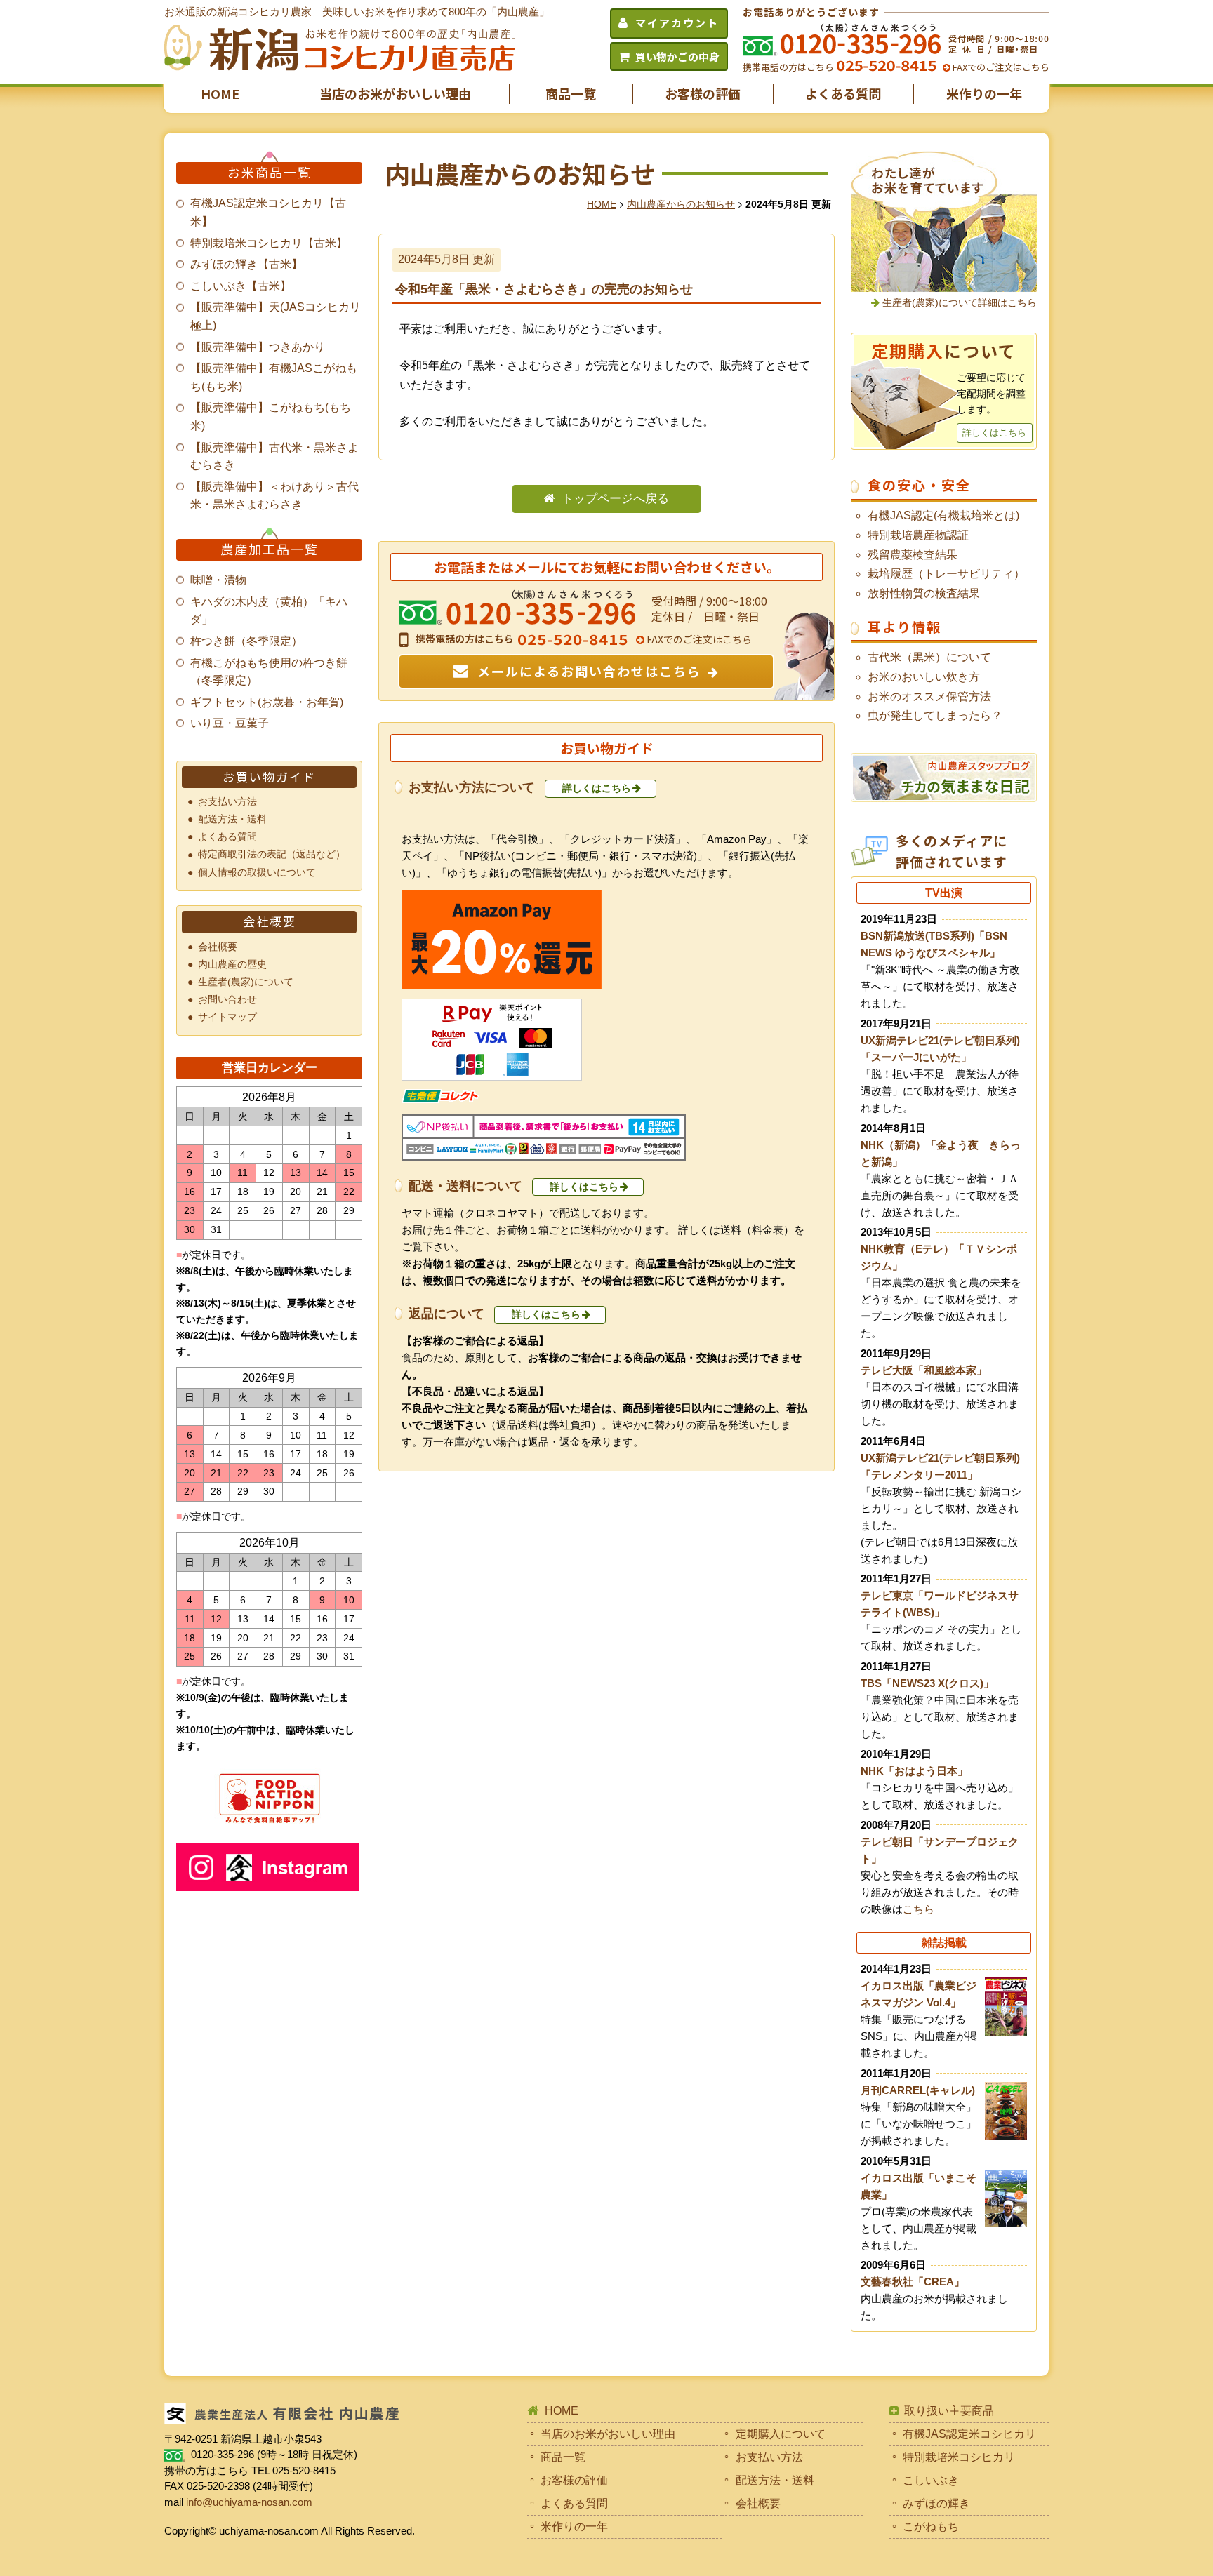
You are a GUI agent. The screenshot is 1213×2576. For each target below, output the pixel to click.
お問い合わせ (227, 999)
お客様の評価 (703, 93)
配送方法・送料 (232, 819)
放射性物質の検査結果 (924, 593)
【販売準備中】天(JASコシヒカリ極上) (276, 316)
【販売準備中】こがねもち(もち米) (271, 416)
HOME (220, 93)
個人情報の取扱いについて (257, 872)
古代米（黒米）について (929, 657)
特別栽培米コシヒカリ (959, 2457)
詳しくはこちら (597, 788)
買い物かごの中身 (677, 56)
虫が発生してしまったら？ (935, 715)
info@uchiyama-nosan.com (249, 2502)
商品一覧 (571, 93)
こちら (919, 1909)
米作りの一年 (984, 93)
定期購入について (781, 2434)
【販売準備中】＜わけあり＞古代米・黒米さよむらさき (274, 496)
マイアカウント (677, 23)
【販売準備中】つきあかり (258, 347)
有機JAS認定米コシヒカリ (969, 2434)
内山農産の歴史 (232, 964)
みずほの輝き (936, 2503)
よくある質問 (843, 93)
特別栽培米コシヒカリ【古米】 (269, 243)
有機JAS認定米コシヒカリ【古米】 (268, 212)
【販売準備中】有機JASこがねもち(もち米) (274, 377)
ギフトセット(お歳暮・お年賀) (267, 702)
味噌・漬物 (218, 580)
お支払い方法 (227, 801)
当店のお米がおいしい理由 (395, 93)
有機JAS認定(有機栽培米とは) (943, 515)
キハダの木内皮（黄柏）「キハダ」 (269, 611)
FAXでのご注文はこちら (1000, 67)
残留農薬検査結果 (913, 555)
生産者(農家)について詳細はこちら (960, 302)
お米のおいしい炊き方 (924, 677)
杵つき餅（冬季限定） (246, 641)
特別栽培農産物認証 (918, 535)
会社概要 (218, 947)
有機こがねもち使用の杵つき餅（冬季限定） (269, 672)
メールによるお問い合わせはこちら (589, 671)
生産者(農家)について (246, 982)
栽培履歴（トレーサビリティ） (946, 574)
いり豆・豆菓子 (230, 723)
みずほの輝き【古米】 (246, 264)
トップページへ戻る (615, 499)
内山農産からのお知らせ (681, 204)
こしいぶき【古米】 (241, 286)
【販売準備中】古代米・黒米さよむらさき (274, 456)
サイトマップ (227, 1017)
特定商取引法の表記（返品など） (272, 854)
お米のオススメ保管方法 (929, 696)
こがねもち (931, 2527)
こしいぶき (931, 2480)
